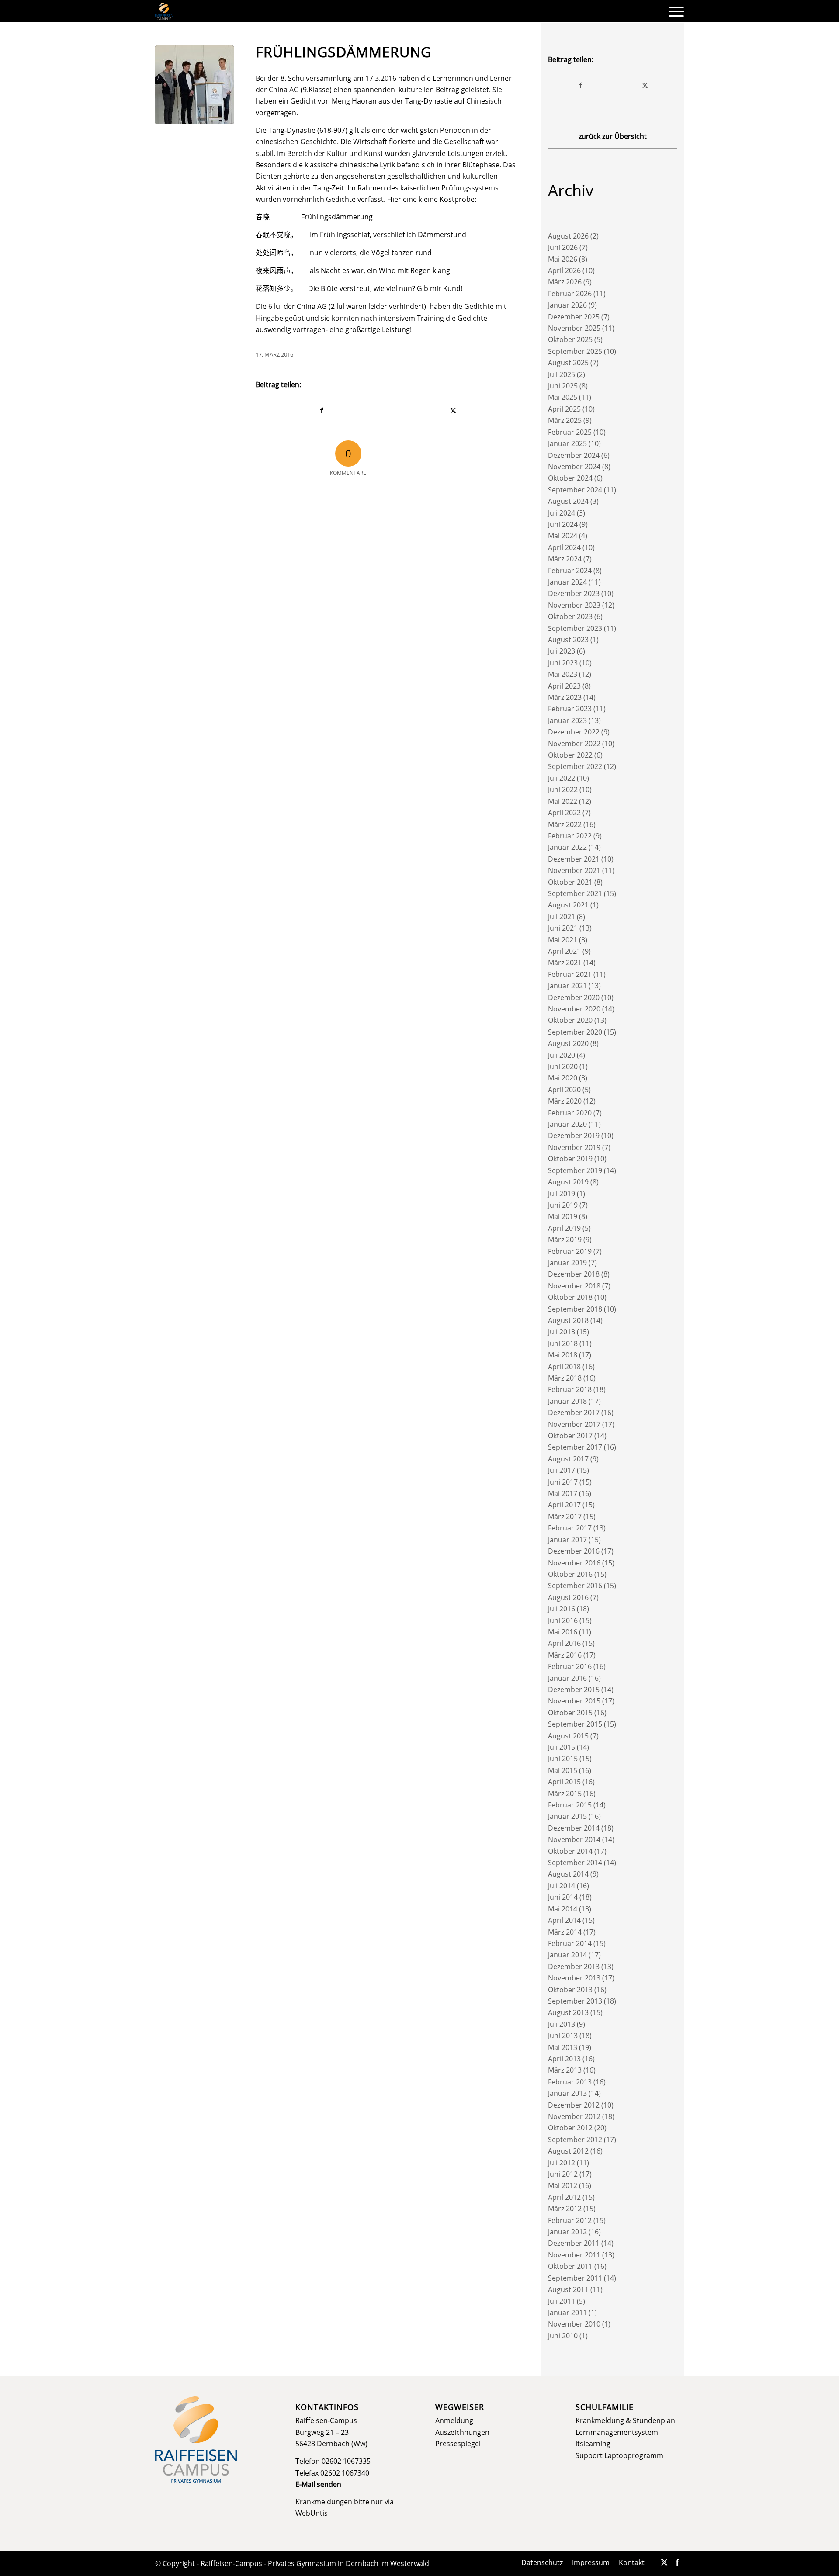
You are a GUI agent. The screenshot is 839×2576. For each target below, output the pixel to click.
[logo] (164, 11)
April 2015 (564, 1782)
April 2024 (564, 547)
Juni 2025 (563, 386)
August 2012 (568, 2151)
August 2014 (568, 1874)
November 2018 (574, 1286)
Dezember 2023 (574, 593)
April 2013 (564, 2059)
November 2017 (574, 1424)
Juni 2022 (563, 789)
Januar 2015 (567, 1816)
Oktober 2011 (570, 2266)
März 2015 (565, 1794)
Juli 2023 (562, 651)
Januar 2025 (567, 443)
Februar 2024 (570, 571)
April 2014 (564, 1920)
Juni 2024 (563, 524)
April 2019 (564, 1228)
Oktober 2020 (570, 1020)
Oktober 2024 (570, 478)
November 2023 (574, 605)
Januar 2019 (567, 1263)
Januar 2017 (567, 1540)
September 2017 (575, 1447)
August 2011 (568, 2289)
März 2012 (565, 2209)
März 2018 (565, 1378)
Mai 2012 (563, 2185)
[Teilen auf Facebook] (322, 410)
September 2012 (575, 2140)
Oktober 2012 (570, 2128)
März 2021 (565, 963)
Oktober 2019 (570, 1159)
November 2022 (574, 744)
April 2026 (564, 270)
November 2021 (574, 870)
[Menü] (673, 11)
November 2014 (574, 1839)
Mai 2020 (563, 1078)
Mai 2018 (563, 1355)
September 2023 (575, 628)
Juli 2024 (562, 513)
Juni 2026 (563, 247)
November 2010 (574, 2324)
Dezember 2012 (574, 2105)
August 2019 (568, 1182)
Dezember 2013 (574, 1967)
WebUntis (312, 2513)
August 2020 (568, 1043)
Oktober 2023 (570, 616)
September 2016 (575, 1586)
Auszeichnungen (462, 2432)
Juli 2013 (562, 2024)
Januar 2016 (567, 1678)
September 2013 (575, 2001)
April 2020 (564, 1090)
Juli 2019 (562, 1194)
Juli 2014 (562, 1886)
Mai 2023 (563, 674)
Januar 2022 (567, 847)
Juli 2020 (562, 1055)
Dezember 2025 (574, 317)
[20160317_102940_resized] (194, 85)
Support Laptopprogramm (619, 2455)
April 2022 (564, 813)
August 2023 (568, 640)
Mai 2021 (563, 940)
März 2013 (565, 2070)
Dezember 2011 (574, 2243)
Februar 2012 (570, 2220)
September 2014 (575, 1863)
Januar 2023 (567, 720)
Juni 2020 (563, 1066)
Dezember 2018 (574, 1274)
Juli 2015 (562, 1747)
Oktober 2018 (570, 1297)
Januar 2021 (567, 986)
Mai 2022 (563, 801)
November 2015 (574, 1701)
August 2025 (568, 363)
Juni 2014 (563, 1897)
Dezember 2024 (574, 455)
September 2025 (575, 351)
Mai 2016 (563, 1632)
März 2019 (565, 1240)
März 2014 (565, 1932)
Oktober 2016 (570, 1574)
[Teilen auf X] (454, 410)
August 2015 (568, 1736)
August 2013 (568, 2012)
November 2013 (574, 1978)
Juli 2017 (562, 1470)
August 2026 (568, 236)
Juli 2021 (562, 917)
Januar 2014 (567, 1955)
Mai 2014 (563, 1909)
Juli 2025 (562, 374)
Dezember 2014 (574, 1828)
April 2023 (564, 686)
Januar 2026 (567, 305)
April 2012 (564, 2197)
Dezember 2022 (574, 732)
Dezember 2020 (574, 997)
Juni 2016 (563, 1620)
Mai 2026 (563, 259)
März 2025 (565, 420)
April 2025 (564, 409)
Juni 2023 (563, 663)
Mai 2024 (563, 536)
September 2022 (575, 766)
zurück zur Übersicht (613, 136)
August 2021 (568, 905)
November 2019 (574, 1147)
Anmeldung (454, 2420)
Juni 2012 (563, 2174)
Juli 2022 (562, 778)
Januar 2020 (567, 1124)
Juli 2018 (562, 1332)
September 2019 (575, 1170)
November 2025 (574, 328)
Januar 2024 (567, 582)
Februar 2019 (570, 1251)
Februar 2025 (570, 432)
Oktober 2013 (570, 1990)
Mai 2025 (563, 397)
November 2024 (574, 467)
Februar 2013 (570, 2082)
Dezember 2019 (574, 1136)
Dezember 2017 (574, 1413)
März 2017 (565, 1517)
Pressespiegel (458, 2444)
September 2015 (575, 1724)
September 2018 (575, 1309)
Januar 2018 (567, 1401)
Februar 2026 (570, 294)
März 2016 (565, 1655)
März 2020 (565, 1101)
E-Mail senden (318, 2484)
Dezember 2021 (574, 859)
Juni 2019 (563, 1205)
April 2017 (564, 1505)
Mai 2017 (563, 1493)
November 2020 (574, 1009)
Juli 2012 (562, 2163)
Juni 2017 (563, 1482)
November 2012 (574, 2116)
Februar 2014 (570, 1943)
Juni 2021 (563, 928)
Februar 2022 (570, 836)
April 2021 (564, 951)
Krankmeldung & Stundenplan (625, 2420)
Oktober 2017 (570, 1436)
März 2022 (565, 824)
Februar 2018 (570, 1389)
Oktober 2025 (570, 339)
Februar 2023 (570, 709)
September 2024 (575, 490)
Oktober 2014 (570, 1851)
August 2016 (568, 1597)
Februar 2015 (570, 1805)
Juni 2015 (563, 1759)
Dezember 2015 (574, 1690)
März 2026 (565, 282)
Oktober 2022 (570, 755)
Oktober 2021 (570, 882)
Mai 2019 (563, 1216)
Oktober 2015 (570, 1713)
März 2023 (565, 697)
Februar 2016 (570, 1666)
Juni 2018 (563, 1343)
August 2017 (568, 1459)
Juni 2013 (563, 2036)
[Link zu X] (664, 2562)
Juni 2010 (563, 2336)
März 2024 (565, 559)
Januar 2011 (567, 2313)
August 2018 (568, 1320)
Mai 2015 (563, 1770)
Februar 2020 (570, 1113)
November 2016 (574, 1563)
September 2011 (575, 2278)
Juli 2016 (562, 1609)
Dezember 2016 (574, 1551)
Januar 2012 (567, 2232)
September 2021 (575, 893)
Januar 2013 (567, 2093)
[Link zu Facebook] (677, 2562)
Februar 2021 (570, 974)
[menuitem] (673, 11)
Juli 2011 (562, 2301)
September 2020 (575, 1032)
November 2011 (574, 2255)
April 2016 (564, 1643)
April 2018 (564, 1367)
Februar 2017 (570, 1528)
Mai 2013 (563, 2047)
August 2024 (568, 501)
